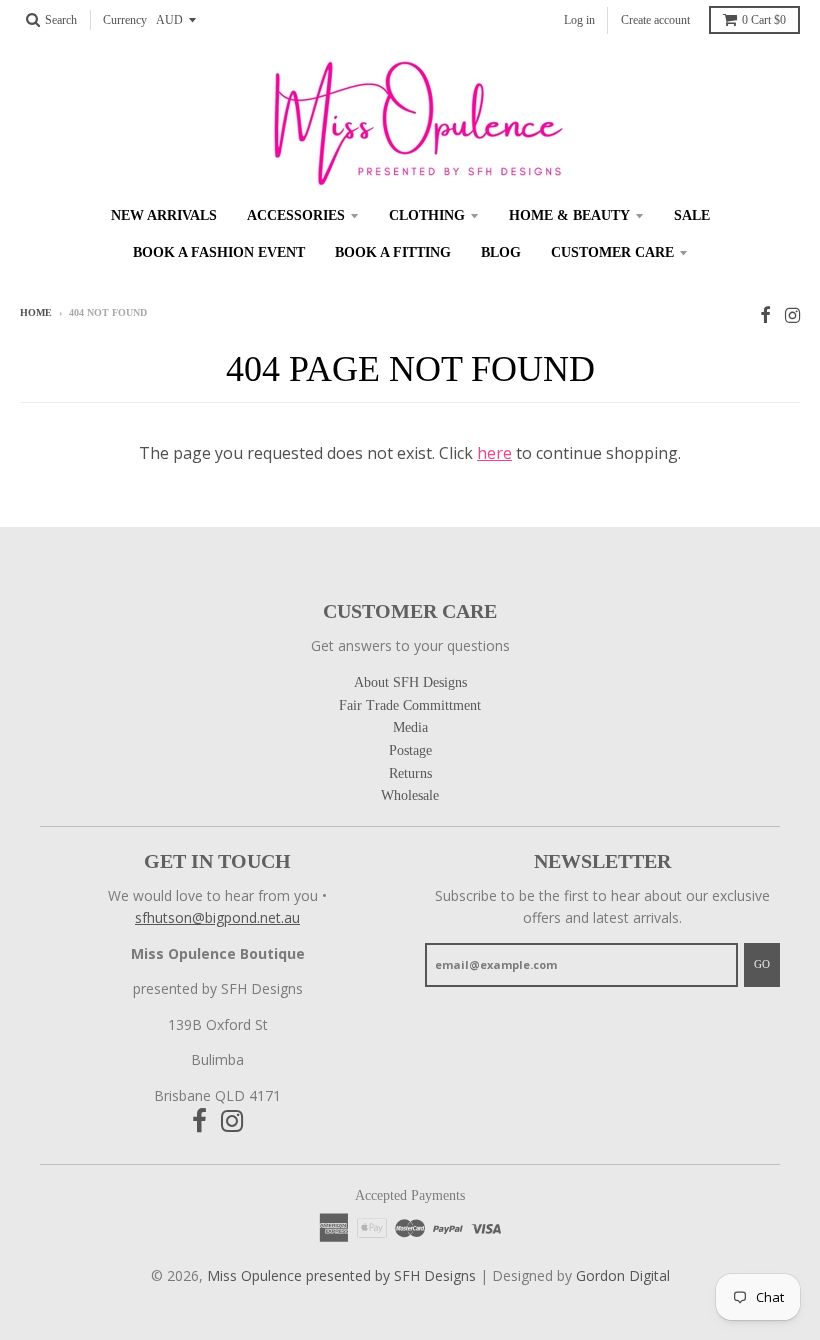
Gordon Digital (623, 1275)
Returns (410, 773)
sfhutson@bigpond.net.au (217, 917)
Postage (410, 750)
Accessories (296, 215)
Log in (579, 20)
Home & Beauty (569, 215)
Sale (692, 215)
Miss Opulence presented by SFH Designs (341, 1275)
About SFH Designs (410, 682)
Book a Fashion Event (219, 252)
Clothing (427, 215)
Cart (764, 20)
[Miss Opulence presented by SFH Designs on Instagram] (792, 314)
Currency (125, 20)
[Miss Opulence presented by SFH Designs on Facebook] (765, 314)
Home (36, 312)
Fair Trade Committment (410, 705)
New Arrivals (164, 215)
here (494, 453)
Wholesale (410, 795)
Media (410, 727)
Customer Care (612, 252)
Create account (655, 20)
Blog (501, 252)
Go (762, 964)
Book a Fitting (393, 252)
